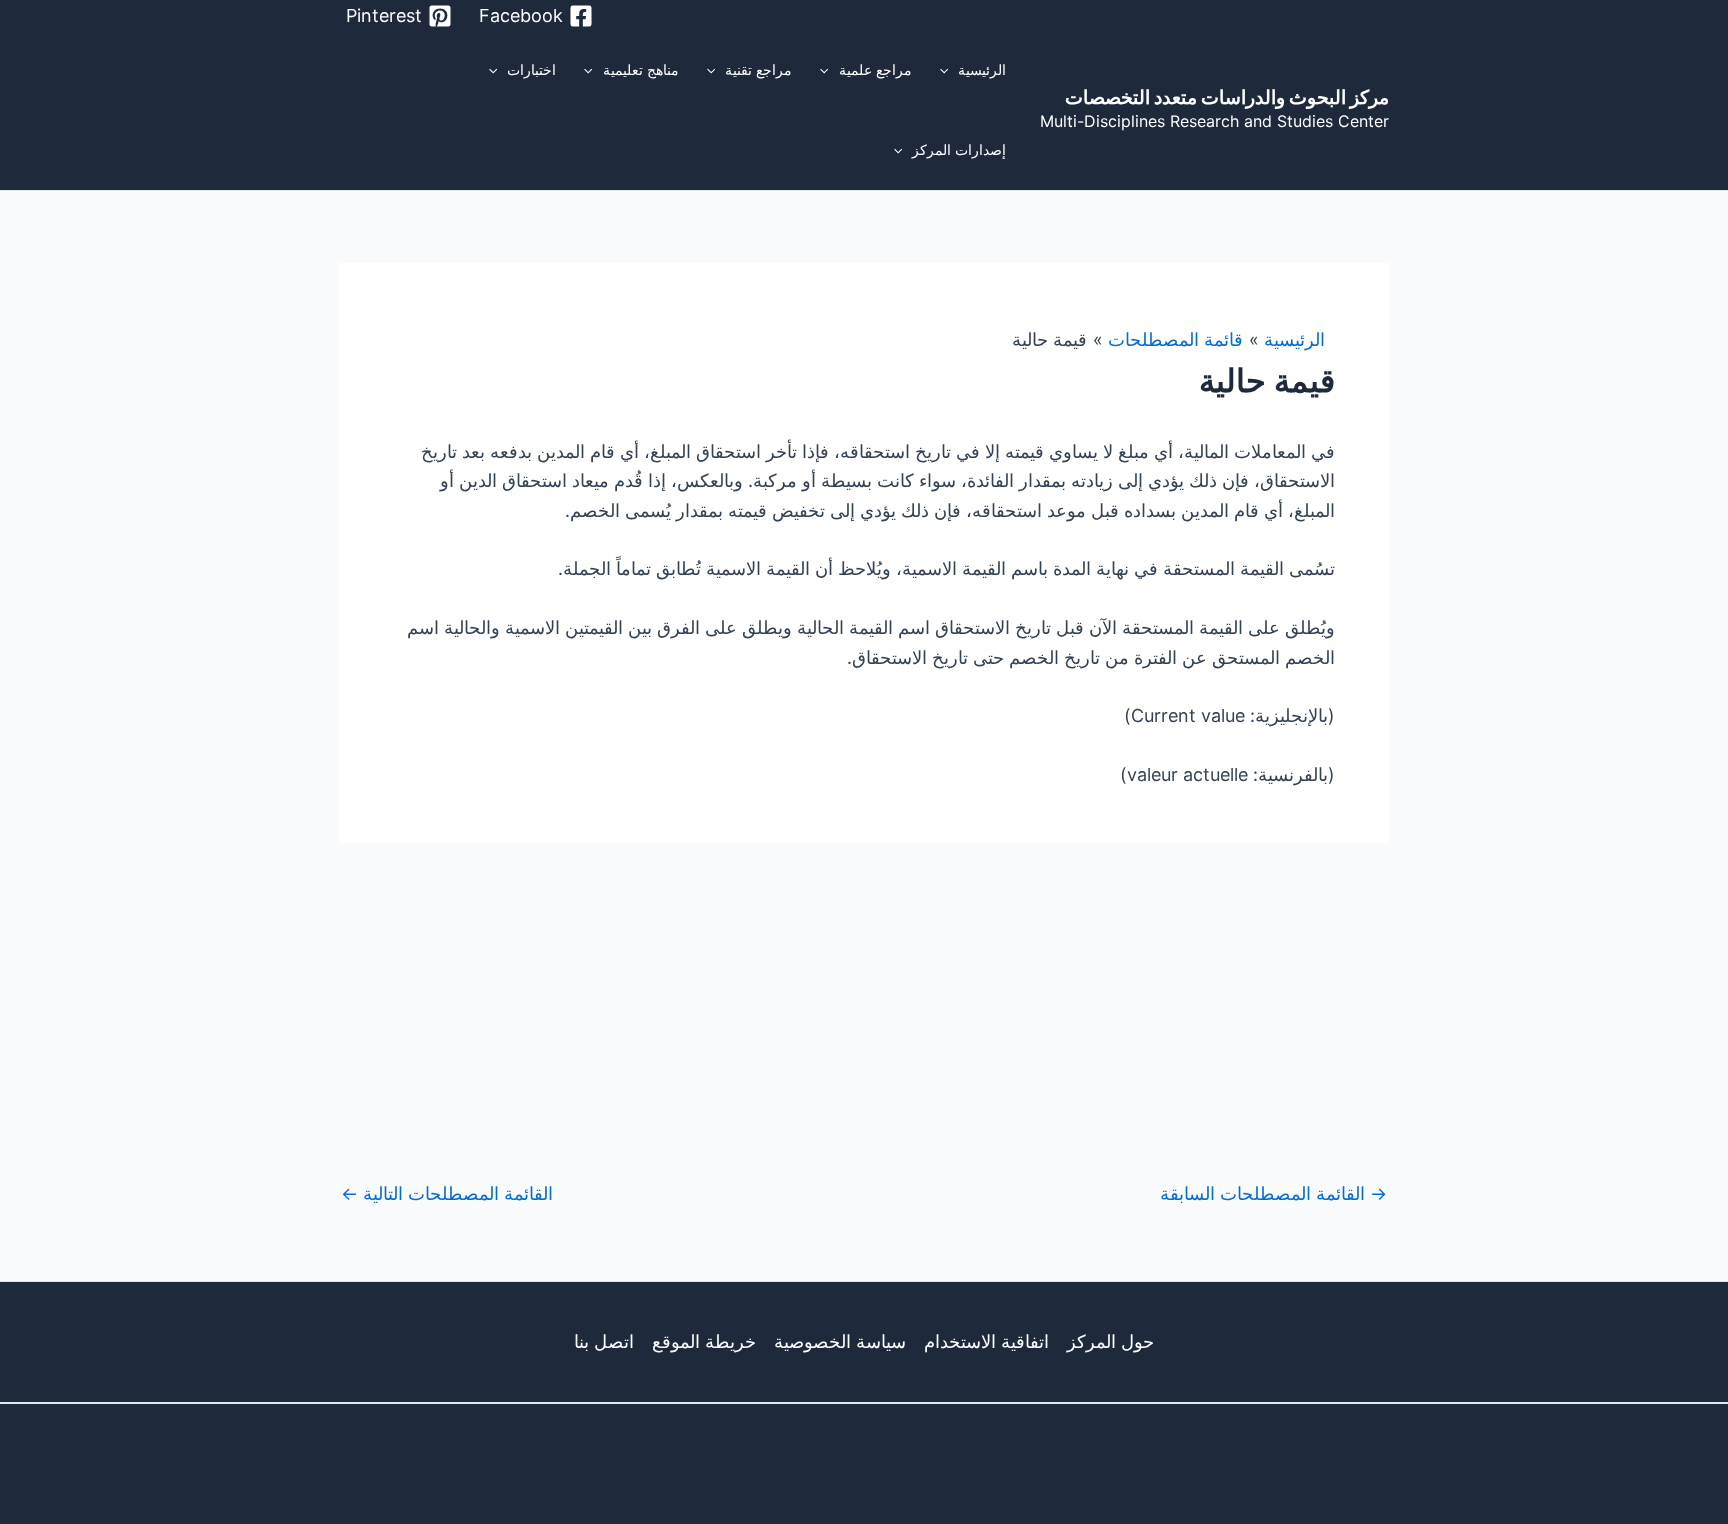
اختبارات (531, 69)
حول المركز (1110, 1341)
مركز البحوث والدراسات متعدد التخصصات (1227, 97)
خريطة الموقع (704, 1341)
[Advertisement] (864, 993)
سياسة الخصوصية (840, 1341)
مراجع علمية (875, 69)
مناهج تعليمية (641, 69)
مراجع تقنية (758, 69)
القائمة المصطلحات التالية (447, 1194)
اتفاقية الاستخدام (986, 1341)
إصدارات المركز (959, 149)
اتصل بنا (604, 1341)
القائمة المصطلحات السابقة (1273, 1194)
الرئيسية (982, 69)
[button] (949, 70)
